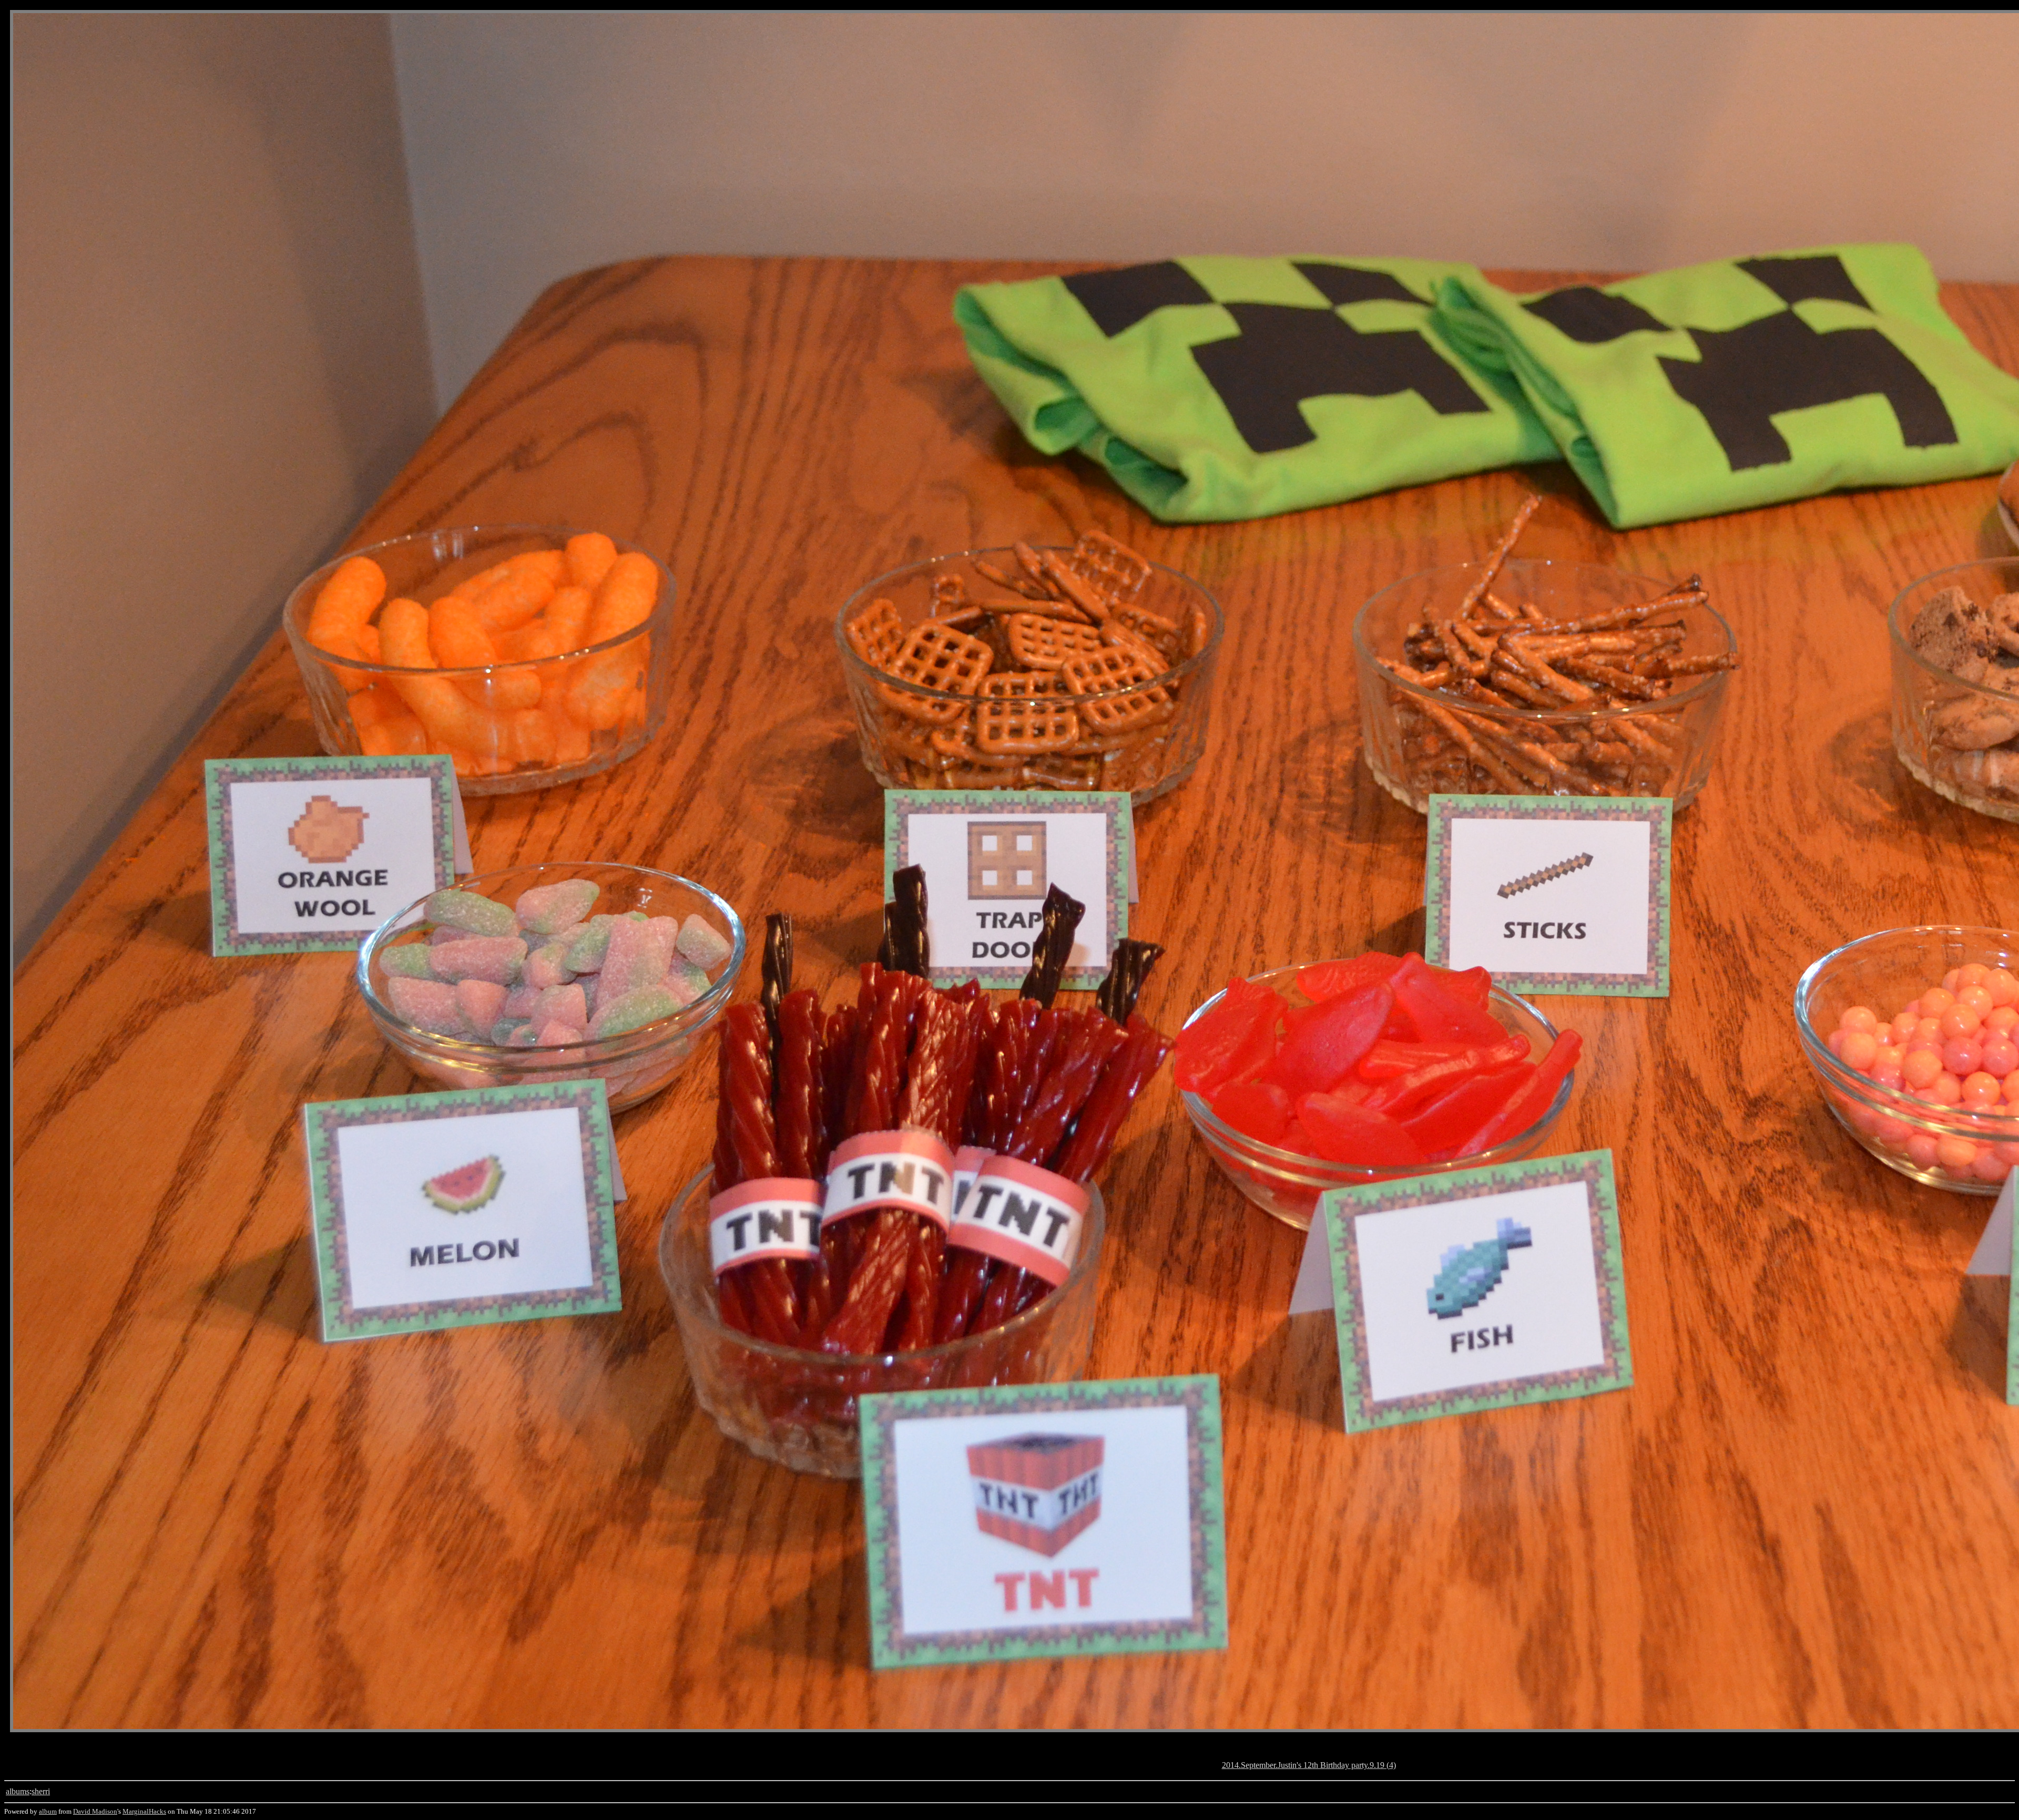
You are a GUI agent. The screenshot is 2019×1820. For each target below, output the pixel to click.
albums (18, 1791)
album (48, 1811)
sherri (41, 1791)
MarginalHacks (144, 1811)
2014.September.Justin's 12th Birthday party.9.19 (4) (1309, 1765)
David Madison (95, 1811)
